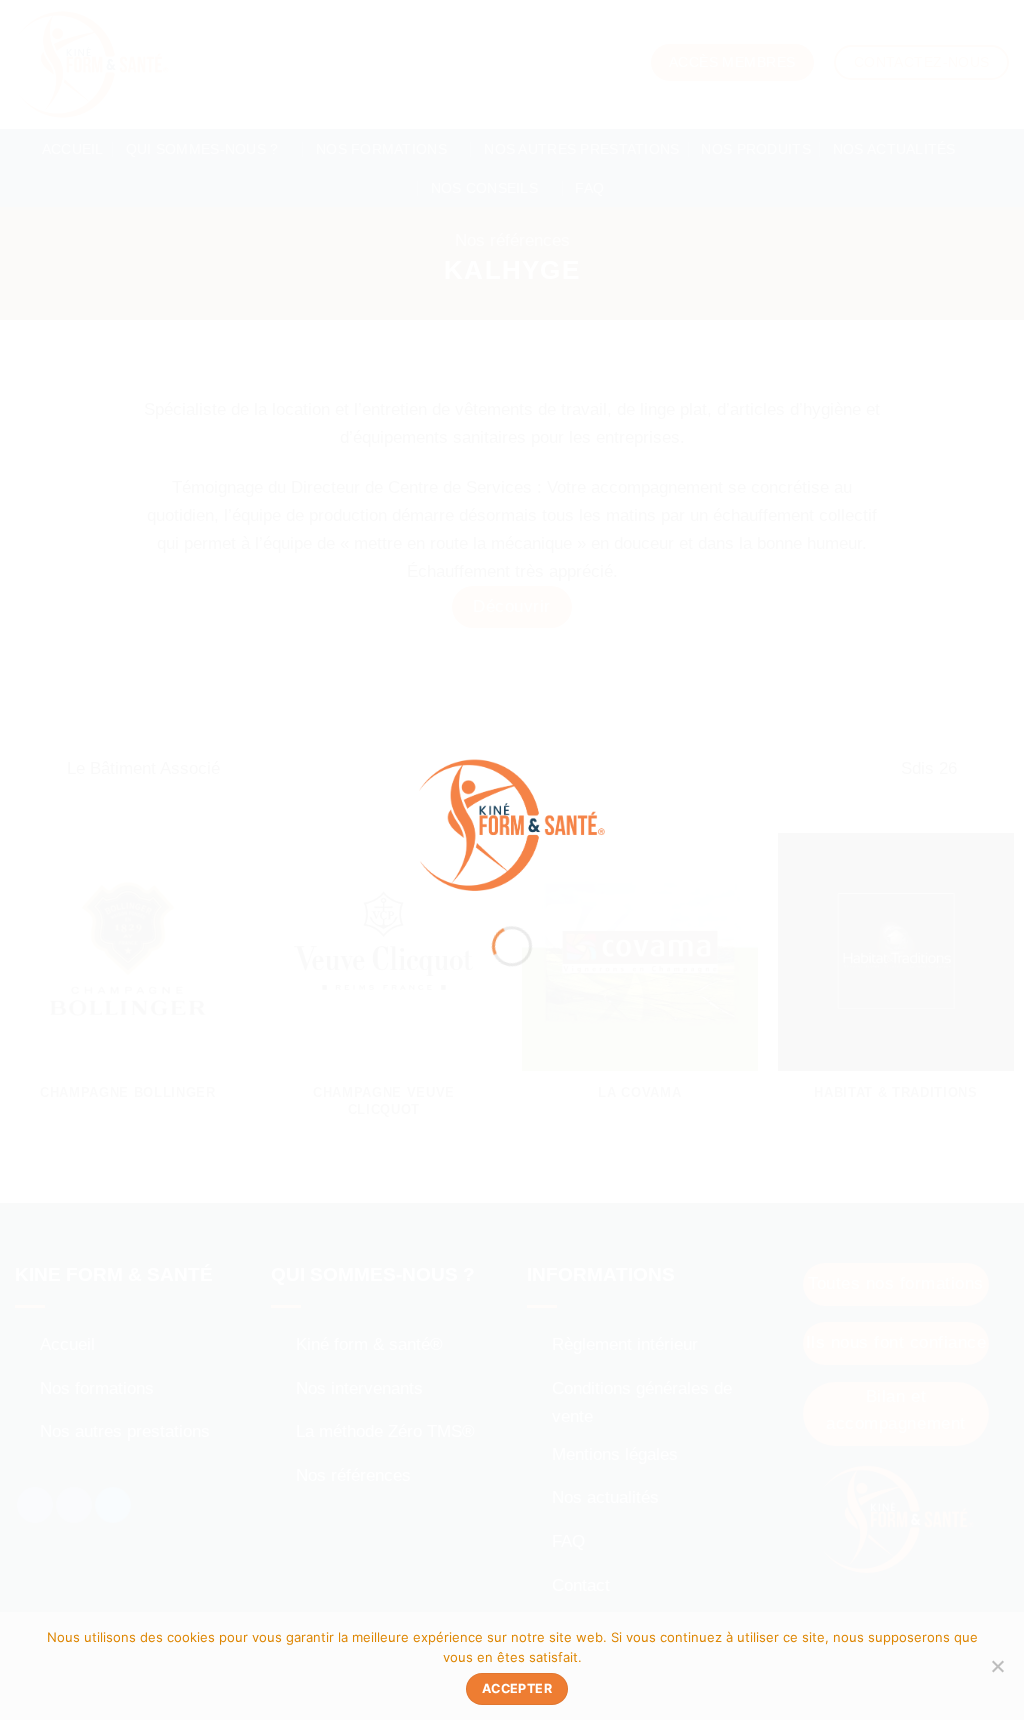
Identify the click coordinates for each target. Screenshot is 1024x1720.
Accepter (517, 1688)
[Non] (997, 1672)
